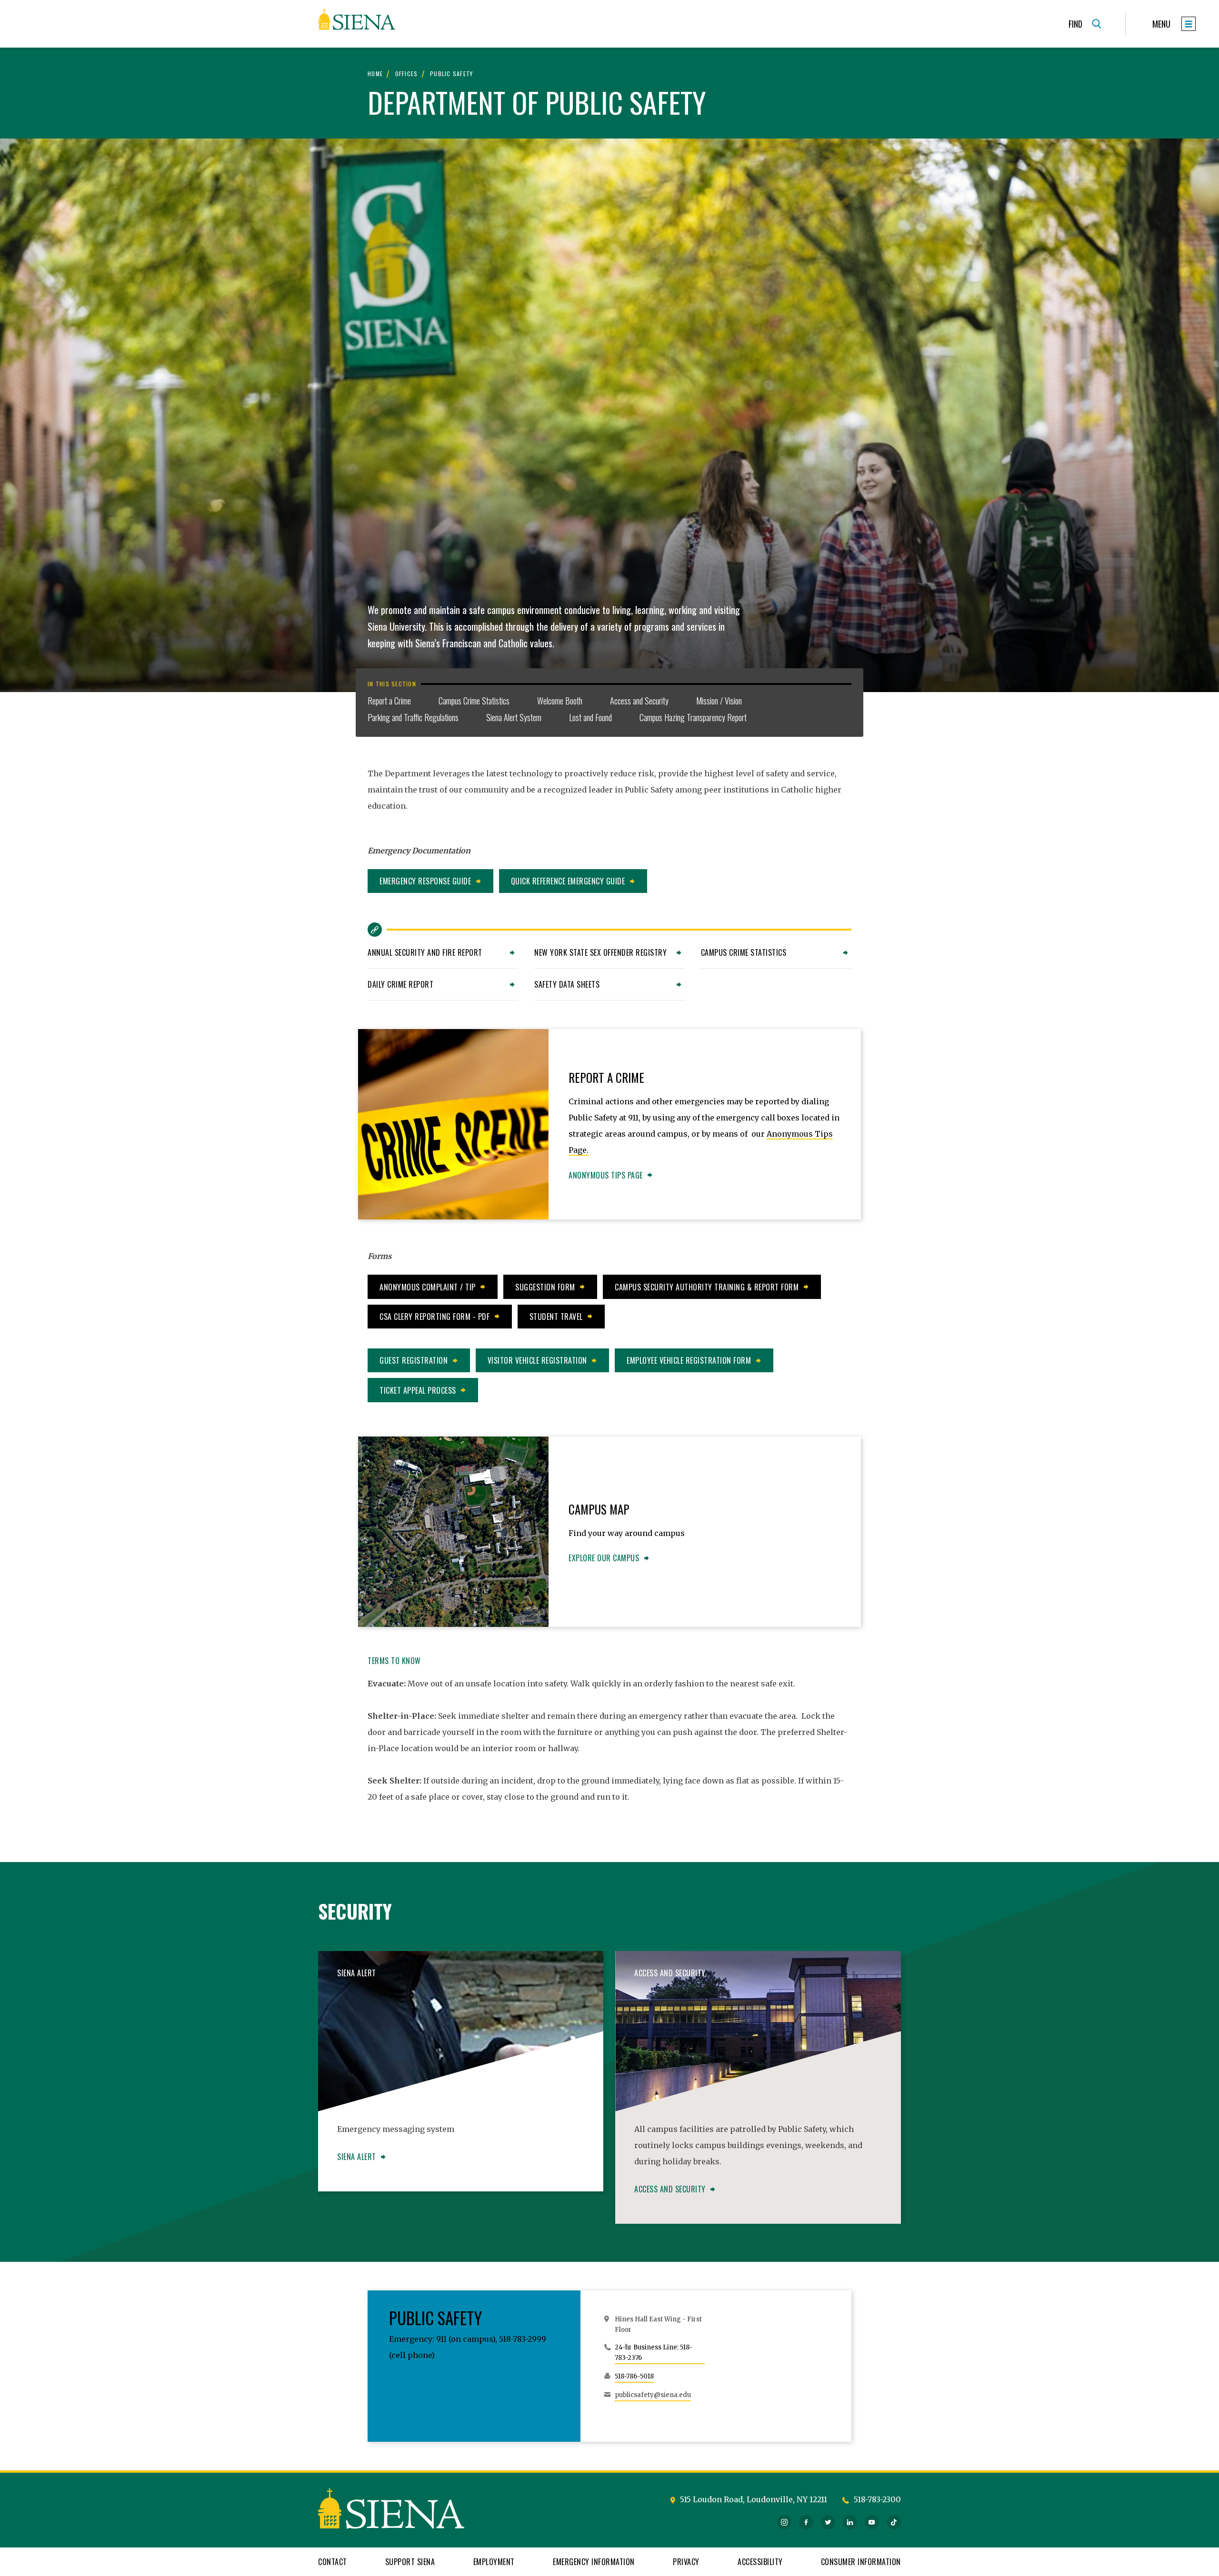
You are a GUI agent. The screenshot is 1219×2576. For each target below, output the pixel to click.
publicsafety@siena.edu (653, 2395)
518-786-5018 (634, 2376)
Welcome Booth (560, 701)
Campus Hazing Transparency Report (693, 717)
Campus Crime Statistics (474, 701)
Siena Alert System (514, 717)
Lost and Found (590, 717)
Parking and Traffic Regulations (413, 717)
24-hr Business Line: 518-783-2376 (654, 2353)
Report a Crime (389, 701)
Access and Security (639, 701)
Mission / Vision (719, 701)
